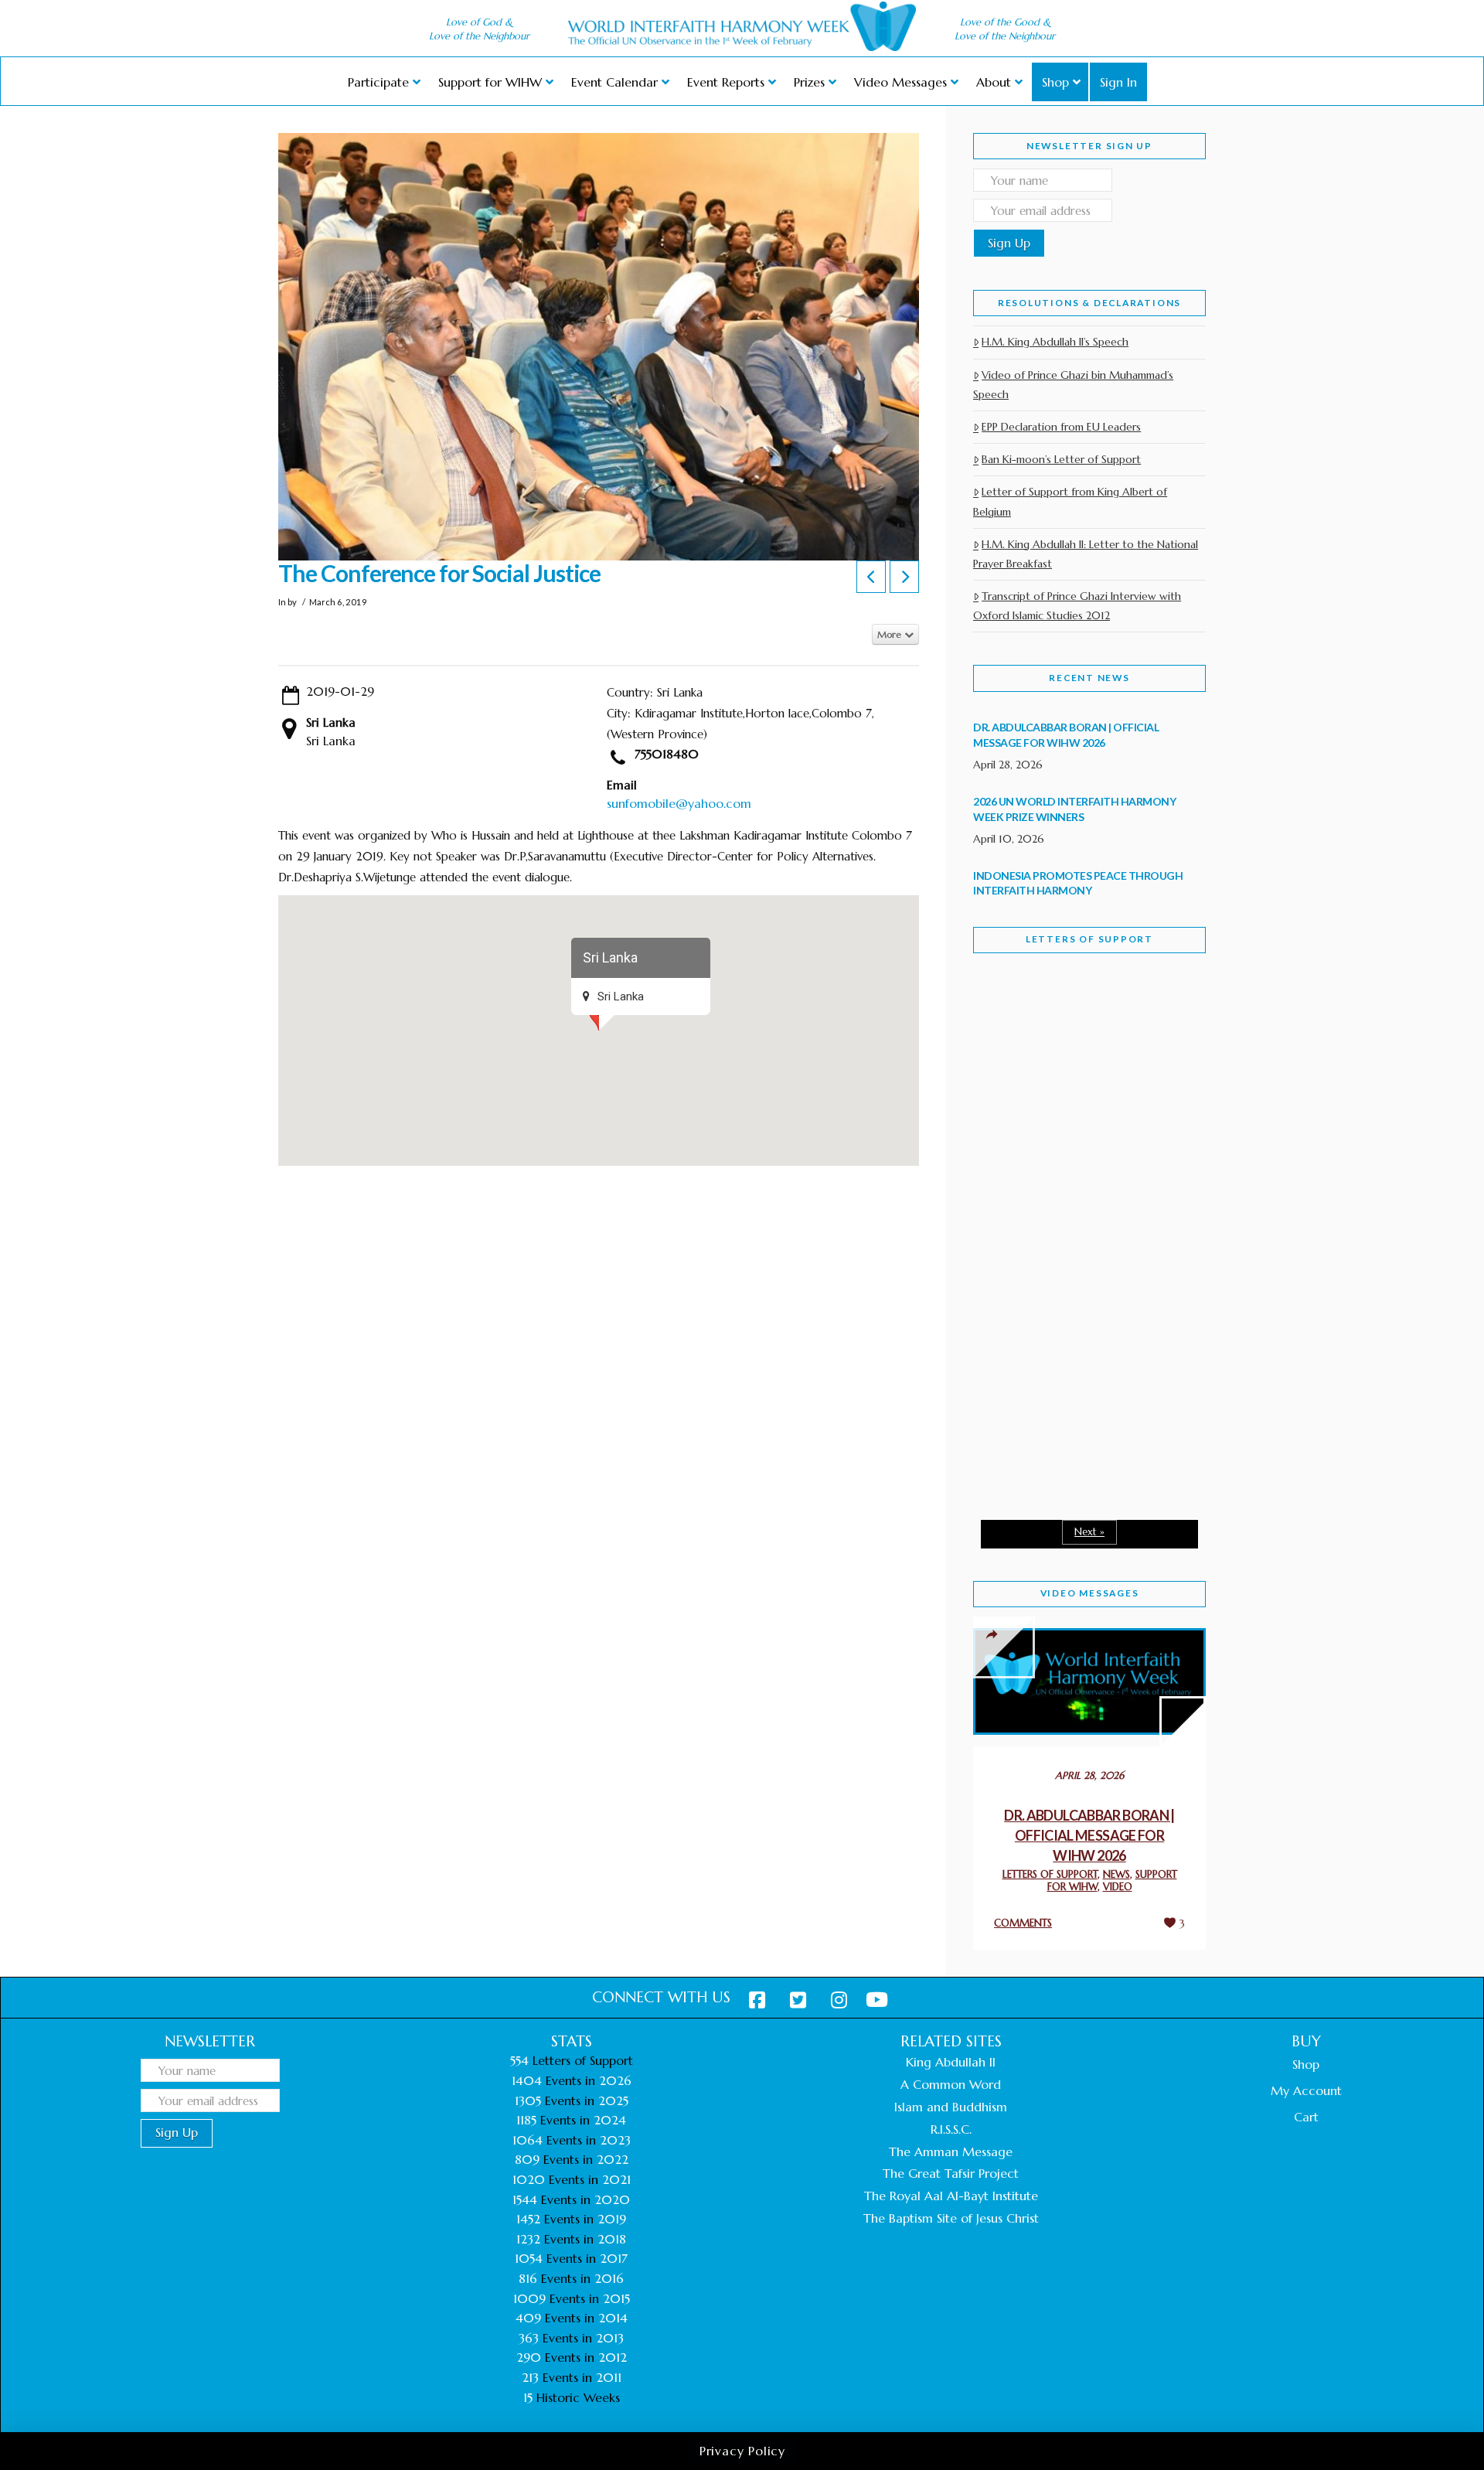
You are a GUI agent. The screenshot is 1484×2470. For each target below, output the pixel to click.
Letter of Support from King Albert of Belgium (1070, 501)
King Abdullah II (951, 2062)
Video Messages (1090, 1593)
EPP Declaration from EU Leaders (1061, 427)
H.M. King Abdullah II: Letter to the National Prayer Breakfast (1086, 554)
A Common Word (951, 2084)
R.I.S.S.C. (951, 2129)
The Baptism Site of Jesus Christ (951, 2218)
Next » (1089, 1532)
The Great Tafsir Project (951, 2173)
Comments (1023, 1923)
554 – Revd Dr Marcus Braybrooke (1075, 1212)
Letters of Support (1089, 939)
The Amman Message (951, 2151)
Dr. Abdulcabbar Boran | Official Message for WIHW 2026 (1089, 1835)
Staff (1013, 1104)
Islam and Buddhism (951, 2107)
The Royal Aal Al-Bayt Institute (951, 2196)
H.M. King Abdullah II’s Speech (1055, 342)
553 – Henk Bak (1053, 1376)
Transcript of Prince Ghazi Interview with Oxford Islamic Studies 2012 (1077, 606)
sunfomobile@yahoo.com (679, 803)
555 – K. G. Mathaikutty (1080, 1028)
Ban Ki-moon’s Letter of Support (1061, 459)
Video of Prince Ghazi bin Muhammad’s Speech (1073, 385)
